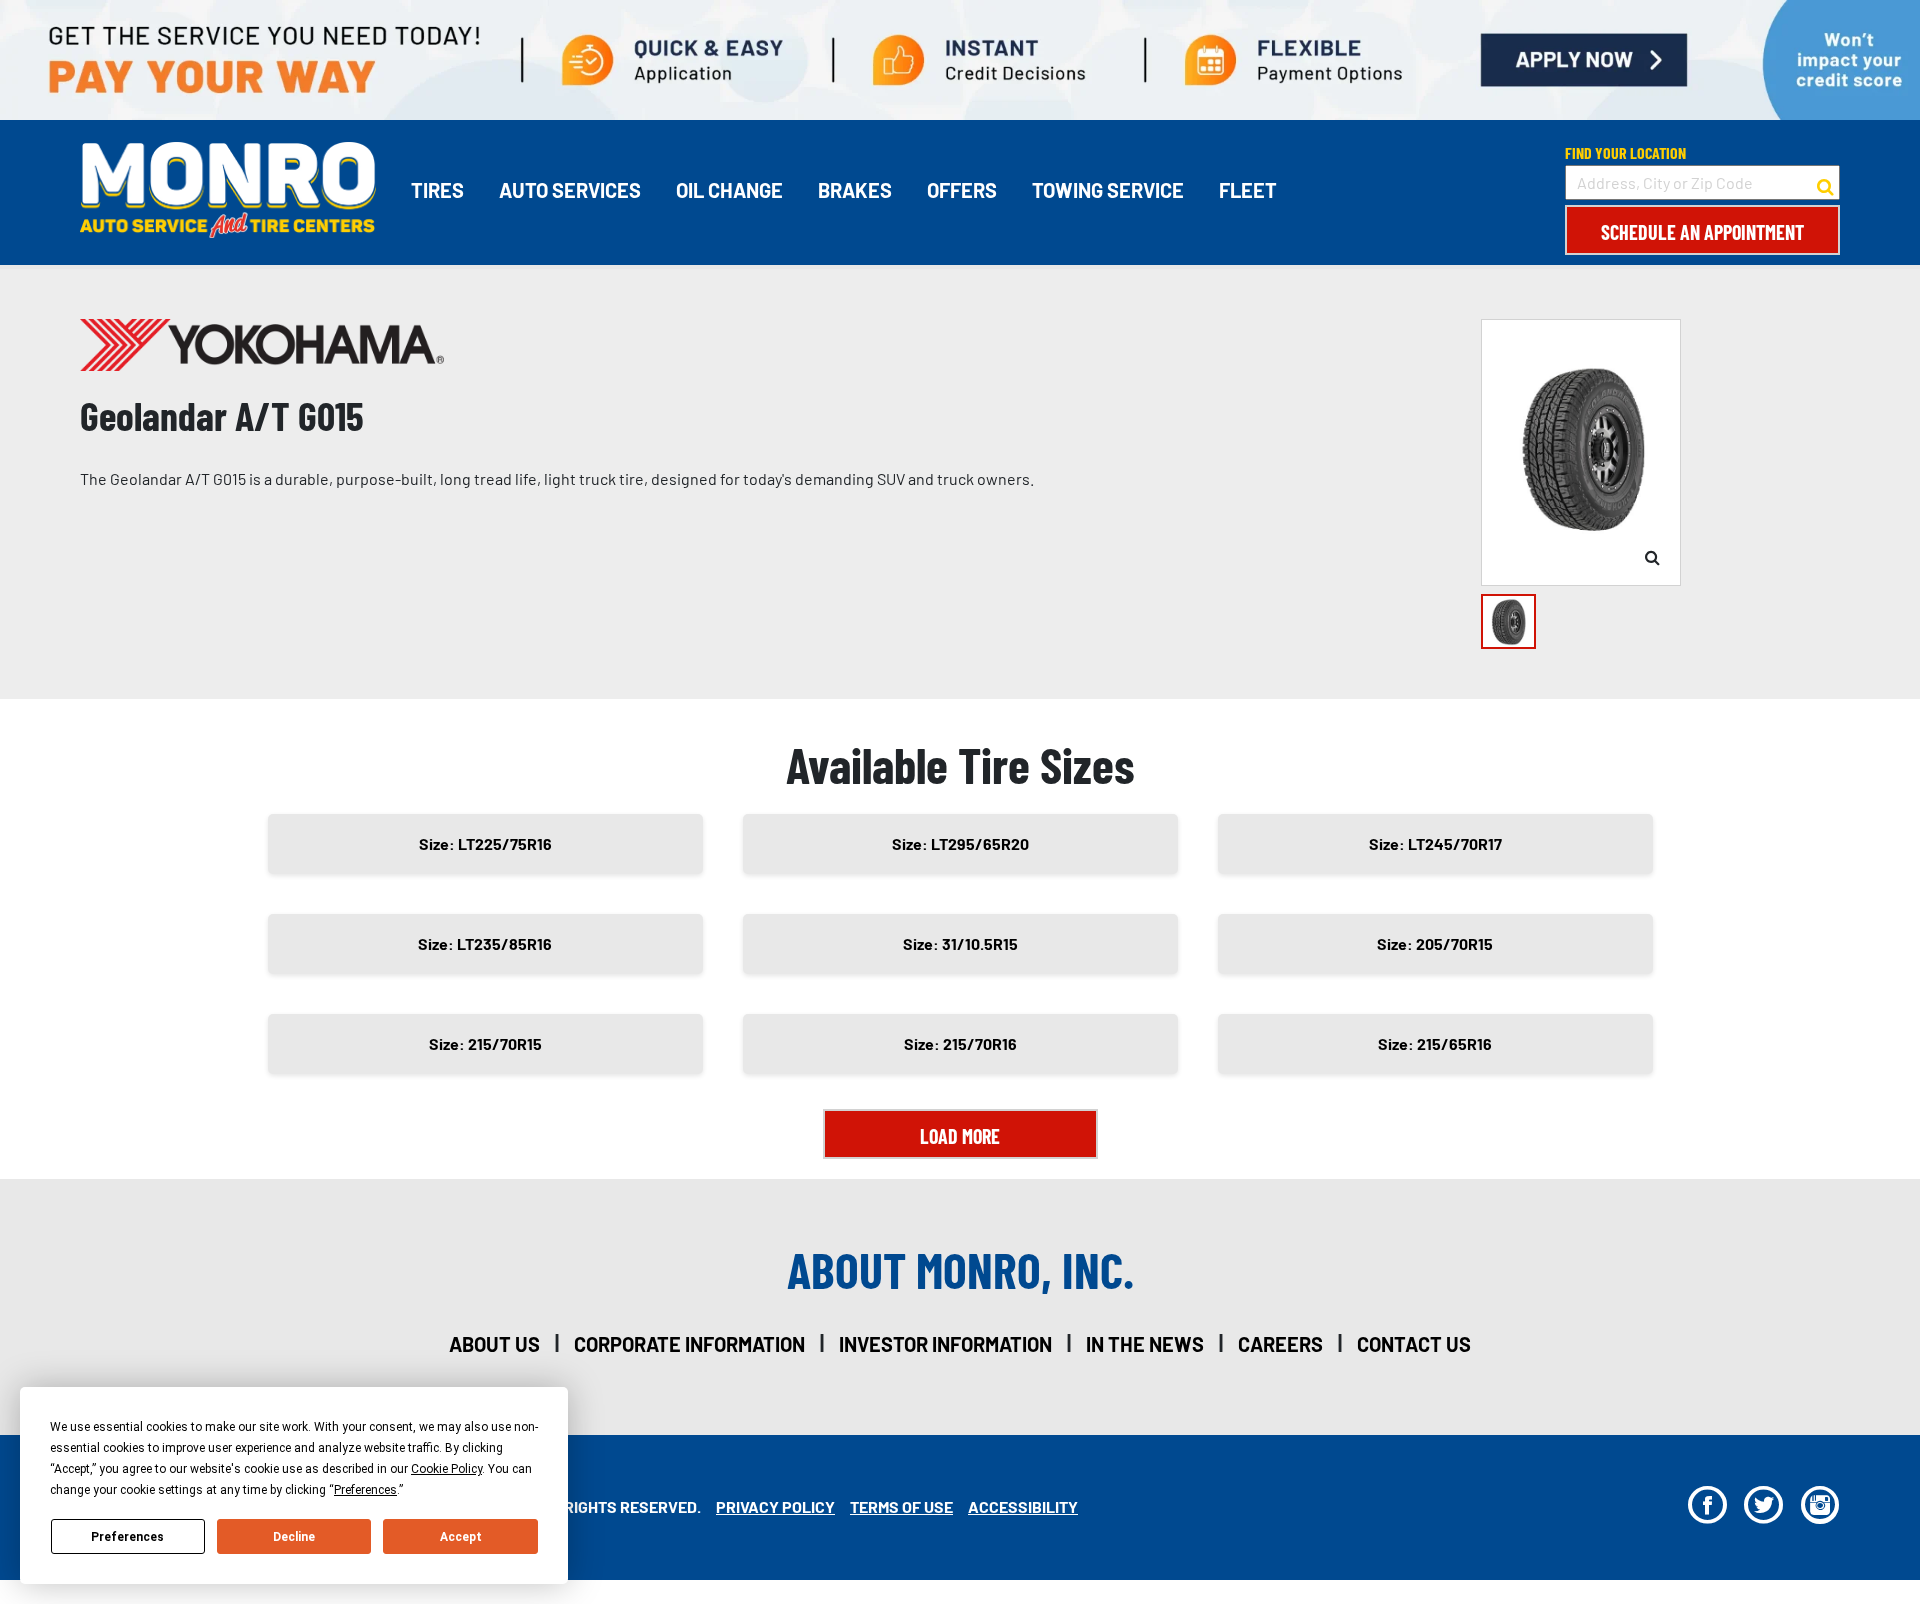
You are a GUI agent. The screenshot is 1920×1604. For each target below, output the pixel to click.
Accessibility (1023, 1506)
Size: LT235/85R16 (485, 943)
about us (494, 1344)
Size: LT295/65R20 (960, 843)
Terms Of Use (901, 1506)
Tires (437, 190)
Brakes (855, 190)
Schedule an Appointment (1702, 232)
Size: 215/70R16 (960, 1043)
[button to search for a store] (1825, 183)
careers (1280, 1344)
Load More (960, 1136)
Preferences (127, 1537)
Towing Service (1108, 190)
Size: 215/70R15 (485, 1043)
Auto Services (570, 190)
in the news (1145, 1344)
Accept (461, 1537)
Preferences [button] (365, 1490)
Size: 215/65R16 (1435, 1043)
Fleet (1248, 190)
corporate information (689, 1344)
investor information (945, 1344)
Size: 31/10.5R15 (960, 943)
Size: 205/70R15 (1435, 943)
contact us (1414, 1344)
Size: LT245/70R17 (1435, 843)
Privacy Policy (775, 1506)
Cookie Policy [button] (446, 1469)
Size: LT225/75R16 (485, 843)
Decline (294, 1537)
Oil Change (729, 190)
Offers (962, 190)
